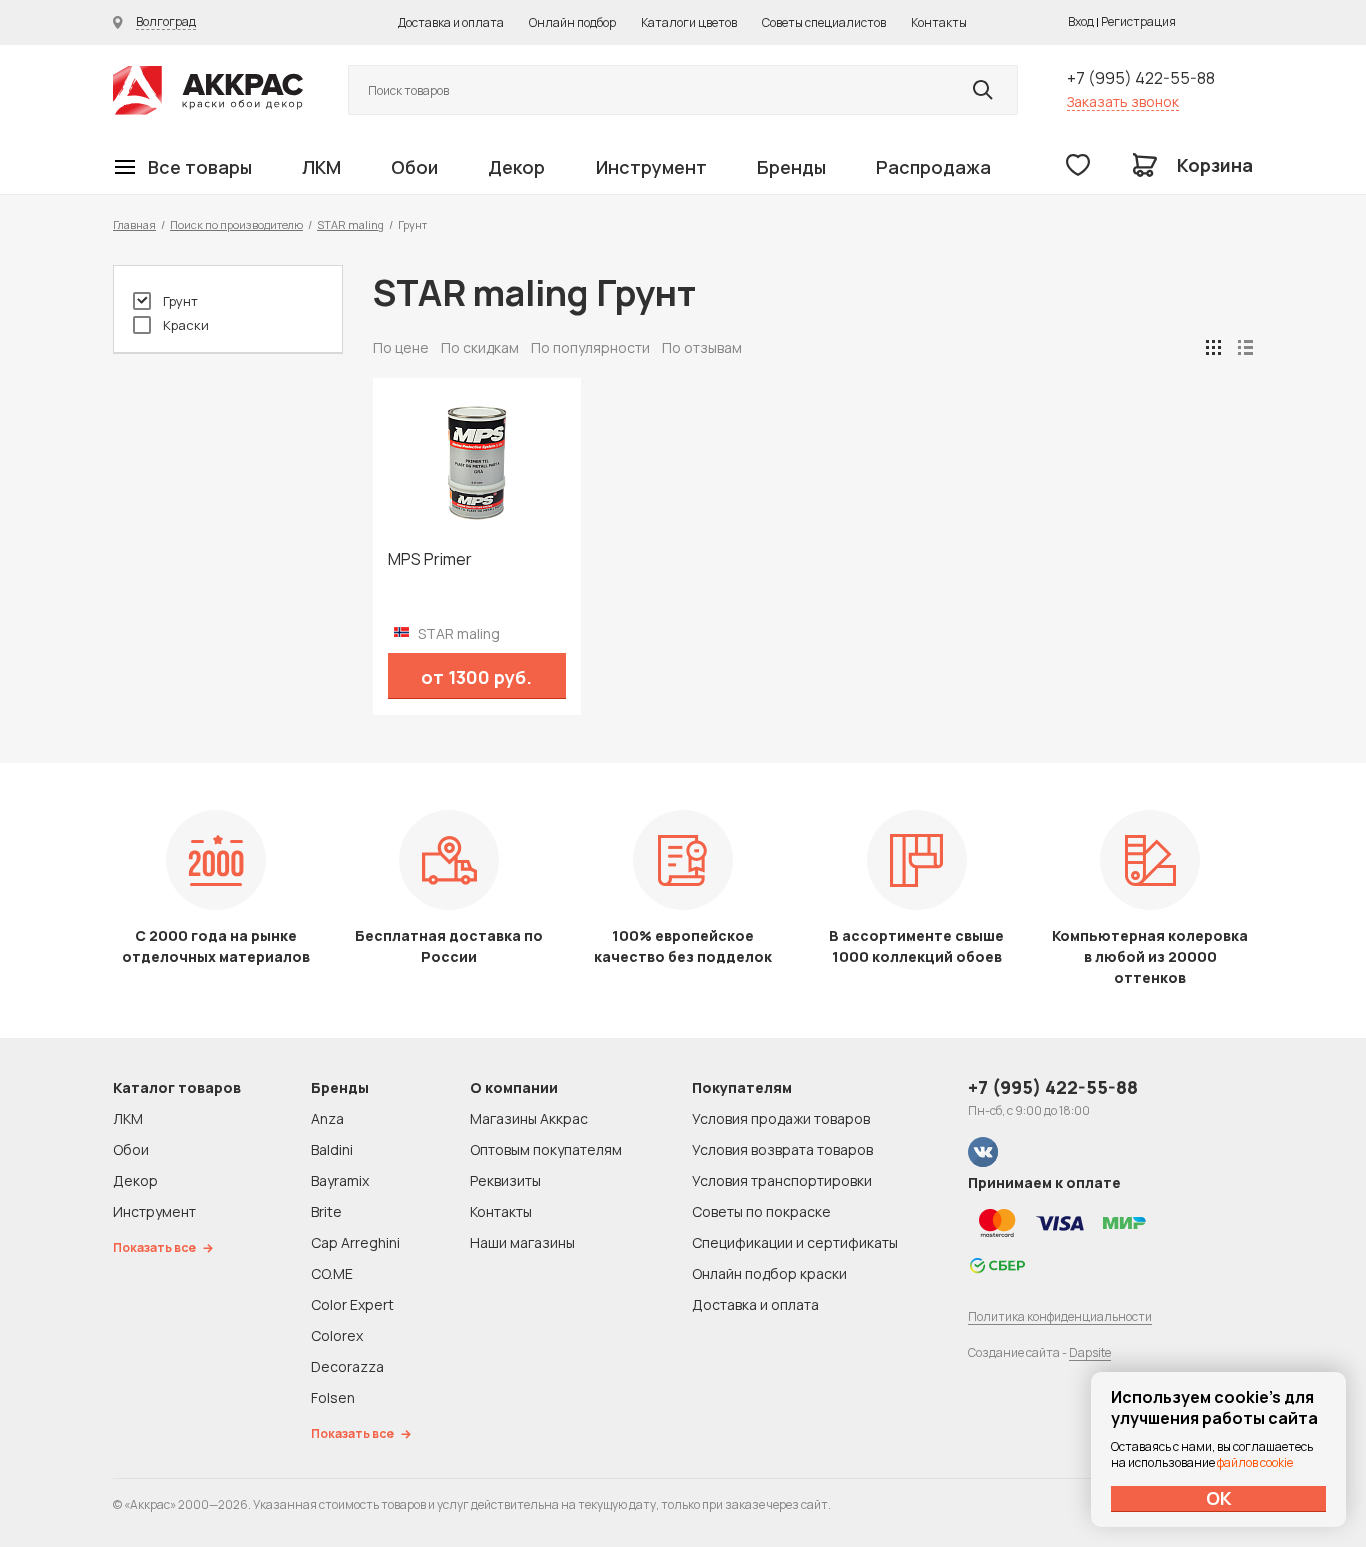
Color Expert (352, 1304)
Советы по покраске (761, 1211)
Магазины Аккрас (529, 1118)
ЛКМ (321, 167)
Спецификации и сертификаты (795, 1242)
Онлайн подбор (572, 22)
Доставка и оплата (451, 22)
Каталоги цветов (689, 22)
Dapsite (1090, 1352)
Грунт (180, 301)
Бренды (791, 167)
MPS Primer (430, 559)
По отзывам (702, 347)
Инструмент (651, 167)
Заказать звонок (1123, 101)
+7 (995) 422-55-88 (1141, 78)
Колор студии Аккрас (208, 90)
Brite (326, 1211)
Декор (516, 167)
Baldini (332, 1149)
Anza (327, 1118)
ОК (1219, 1498)
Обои (414, 167)
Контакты (939, 22)
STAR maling (350, 224)
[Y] (983, 90)
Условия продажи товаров (781, 1118)
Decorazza (347, 1366)
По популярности (590, 347)
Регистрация (1138, 21)
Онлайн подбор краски (769, 1273)
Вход (1081, 21)
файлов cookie (1255, 1462)
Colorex (337, 1335)
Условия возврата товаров (782, 1149)
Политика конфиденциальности (1060, 1316)
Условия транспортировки (782, 1180)
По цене (401, 347)
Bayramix (340, 1180)
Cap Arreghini (355, 1242)
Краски (186, 325)
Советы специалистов (824, 22)
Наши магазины (522, 1242)
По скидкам (480, 347)
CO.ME (332, 1273)
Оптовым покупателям (546, 1149)
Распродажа (933, 167)
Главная (134, 224)
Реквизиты (505, 1180)
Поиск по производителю (236, 224)
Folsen (333, 1397)
